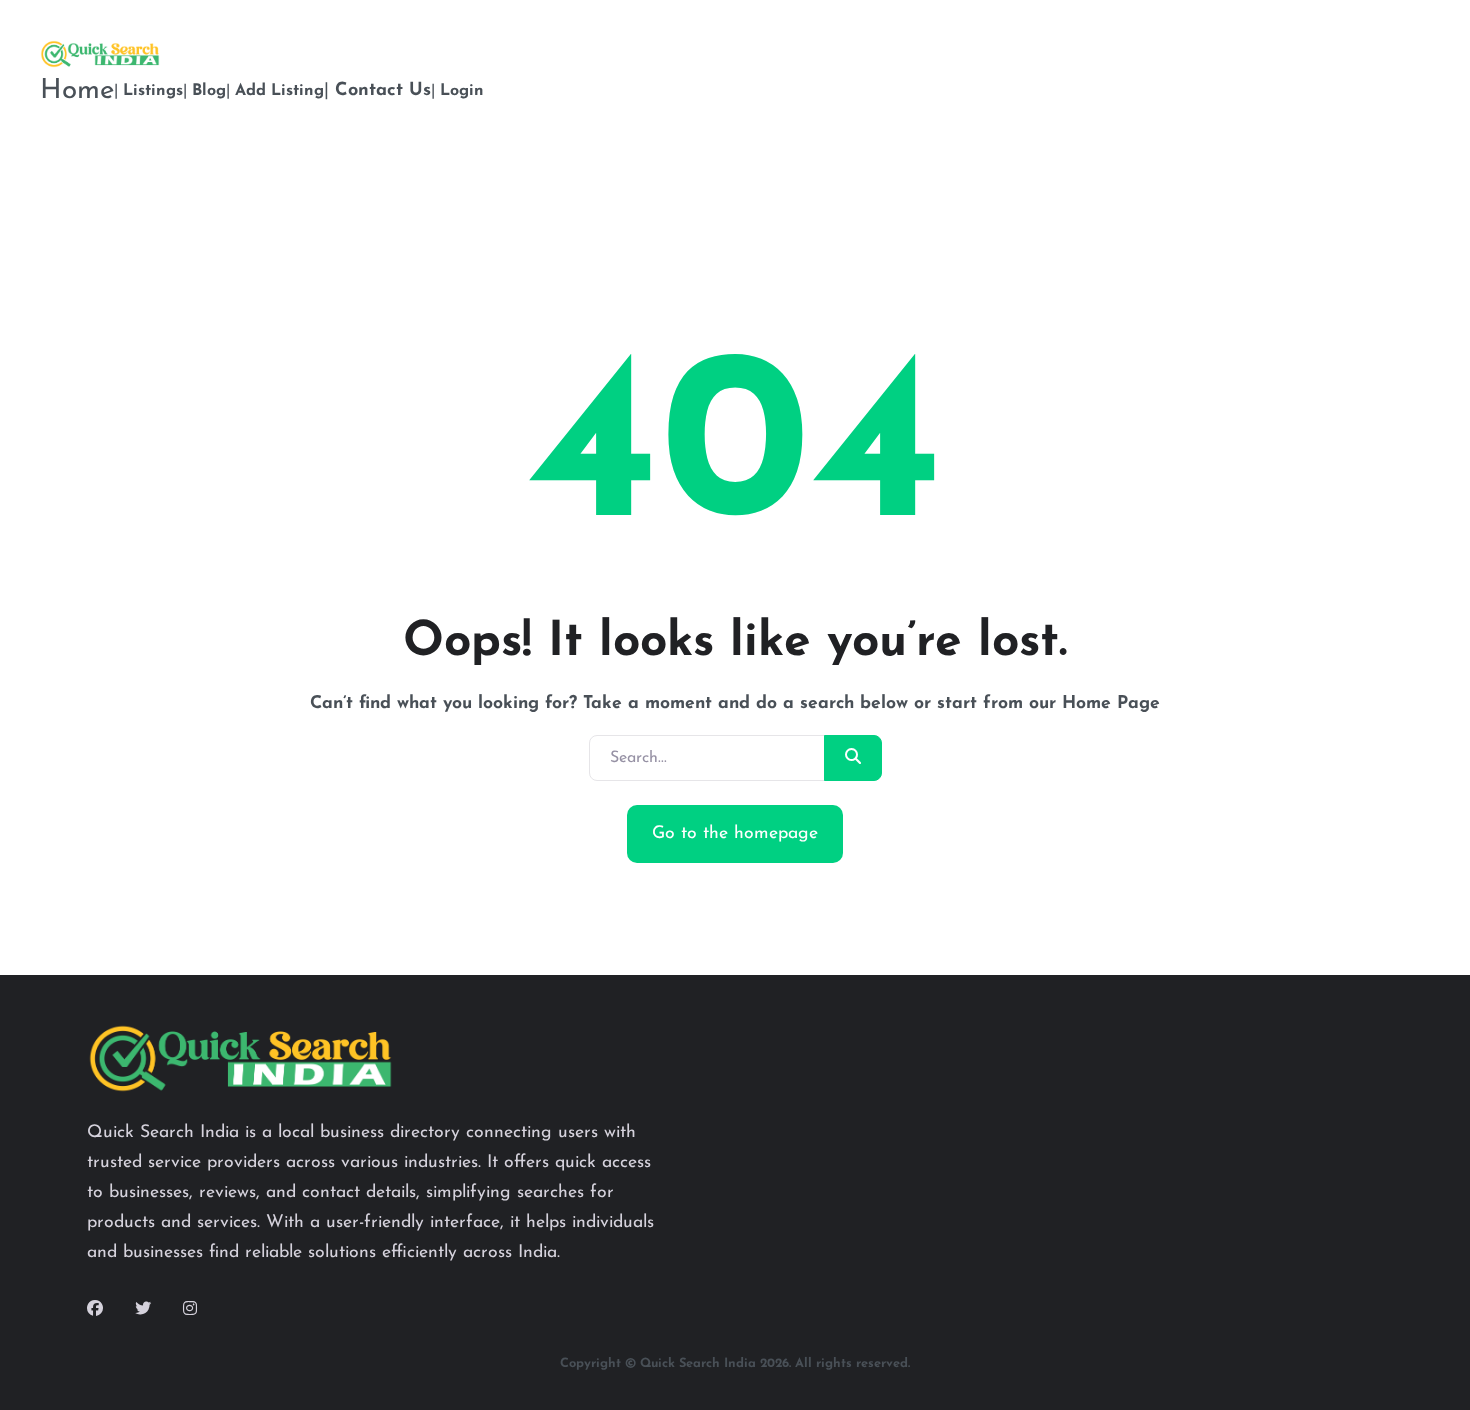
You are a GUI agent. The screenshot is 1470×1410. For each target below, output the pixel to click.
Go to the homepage (735, 833)
